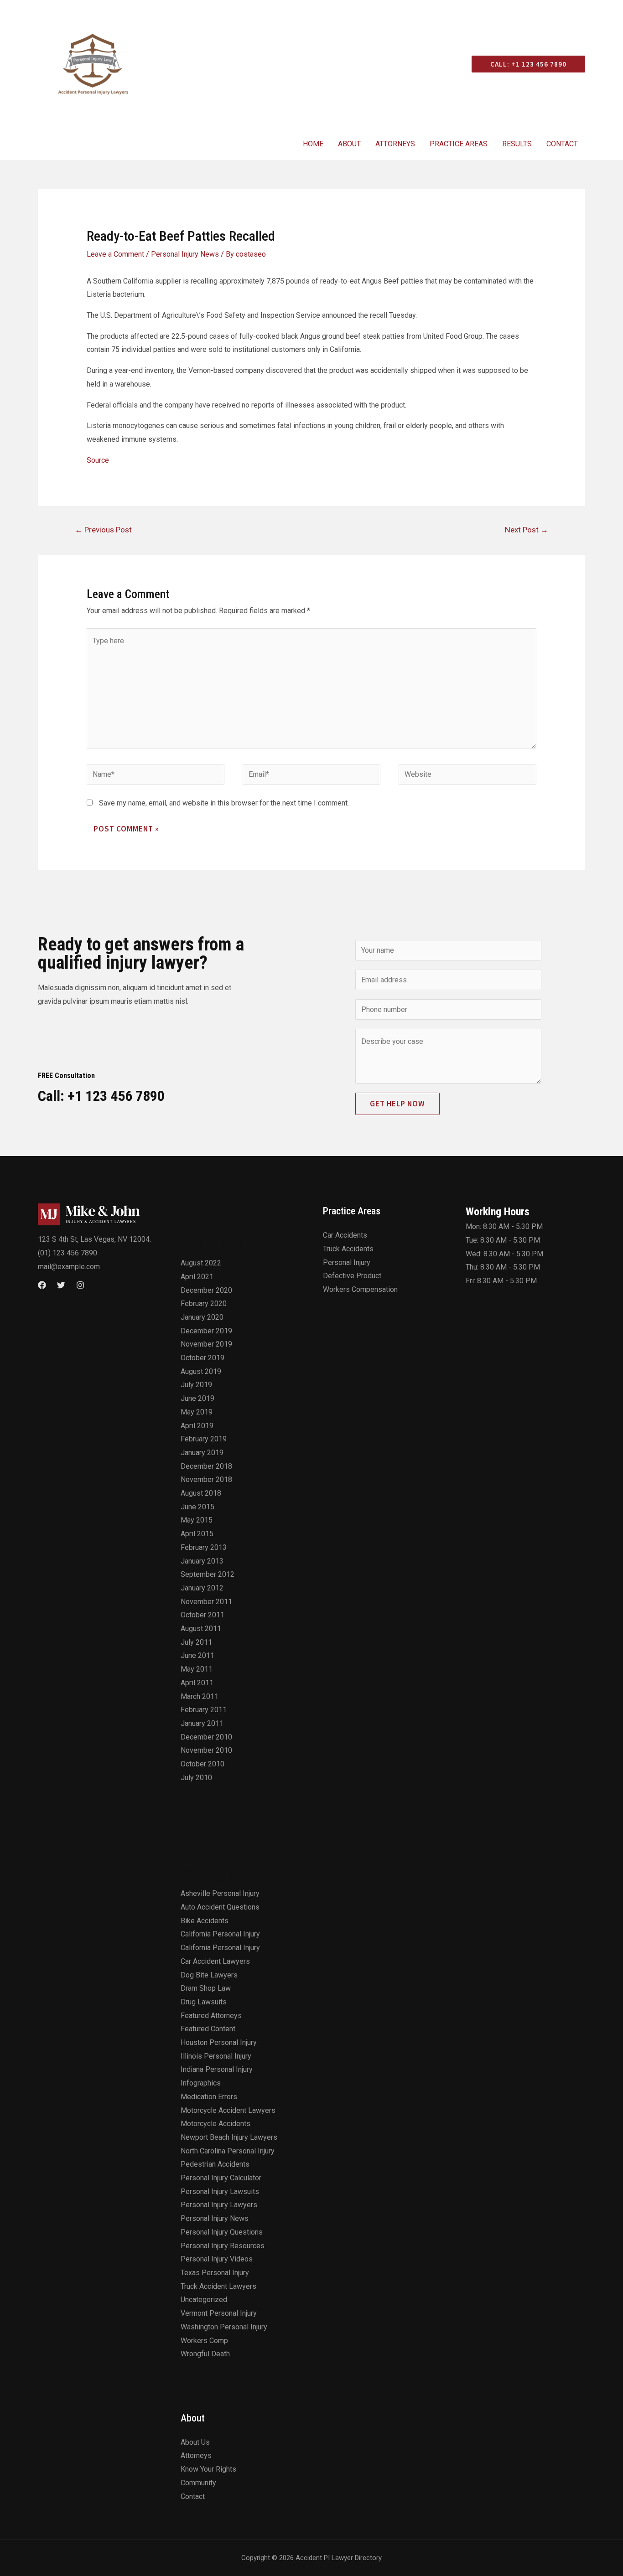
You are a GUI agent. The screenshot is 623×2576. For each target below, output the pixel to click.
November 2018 (206, 1479)
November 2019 (206, 1344)
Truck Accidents (348, 1249)
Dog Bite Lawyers (209, 1975)
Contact (562, 144)
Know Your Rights (208, 2469)
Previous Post (103, 530)
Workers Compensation (360, 1289)
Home (313, 144)
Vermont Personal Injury (219, 2313)
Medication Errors (209, 2097)
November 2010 (206, 1750)
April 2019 (197, 1426)
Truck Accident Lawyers (218, 2286)
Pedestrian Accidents (215, 2164)
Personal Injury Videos (217, 2259)
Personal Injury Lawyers (219, 2205)
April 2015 (197, 1534)
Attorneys (395, 144)
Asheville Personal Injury (220, 1893)
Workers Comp (204, 2341)
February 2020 (204, 1303)
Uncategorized (204, 2300)
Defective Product (352, 1276)
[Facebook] (42, 1285)
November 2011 (206, 1602)
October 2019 (202, 1358)
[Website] (467, 776)
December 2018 (206, 1466)
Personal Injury (347, 1262)
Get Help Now (397, 1104)
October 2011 (202, 1615)
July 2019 (196, 1385)
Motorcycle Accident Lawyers (228, 2110)
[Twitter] (61, 1285)
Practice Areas (459, 144)
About (349, 144)
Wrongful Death (205, 2354)
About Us (195, 2442)
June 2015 (197, 1507)
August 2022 (201, 1263)
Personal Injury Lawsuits (220, 2191)
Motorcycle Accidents (215, 2124)
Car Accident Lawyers (215, 1961)
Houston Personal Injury (219, 2042)
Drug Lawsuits (204, 2002)
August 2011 (201, 1629)
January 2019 (202, 1453)
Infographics (201, 2083)
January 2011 (202, 1723)
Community (198, 2483)
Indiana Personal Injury (217, 2069)
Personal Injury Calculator (221, 2178)
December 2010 (206, 1737)
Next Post (527, 530)
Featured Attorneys (211, 2016)
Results (517, 144)
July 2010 (196, 1778)
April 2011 (197, 1683)
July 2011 (196, 1642)
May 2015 (197, 1520)
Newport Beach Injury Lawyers (229, 2137)
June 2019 (197, 1398)
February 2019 (204, 1439)
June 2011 (197, 1655)
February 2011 (204, 1710)
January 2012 (202, 1588)
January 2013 (202, 1561)
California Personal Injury (220, 1934)
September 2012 (208, 1574)
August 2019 (201, 1371)
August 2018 (201, 1493)
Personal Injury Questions (222, 2232)
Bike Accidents (205, 1921)
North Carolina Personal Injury (228, 2151)
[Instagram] (80, 1285)
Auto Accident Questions (220, 1907)
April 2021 (197, 1277)
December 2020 (206, 1290)
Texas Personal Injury (215, 2273)
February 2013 (204, 1547)
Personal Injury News (185, 254)
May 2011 (197, 1669)
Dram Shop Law (206, 1988)
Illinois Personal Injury (216, 2056)
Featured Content (208, 2029)
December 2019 (206, 1331)
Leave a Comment (115, 254)
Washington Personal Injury (224, 2327)
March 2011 (200, 1696)
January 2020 (202, 1317)
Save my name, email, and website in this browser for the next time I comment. (224, 803)
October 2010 (202, 1764)
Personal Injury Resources (223, 2246)
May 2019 (197, 1412)
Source (98, 460)
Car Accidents (345, 1235)
